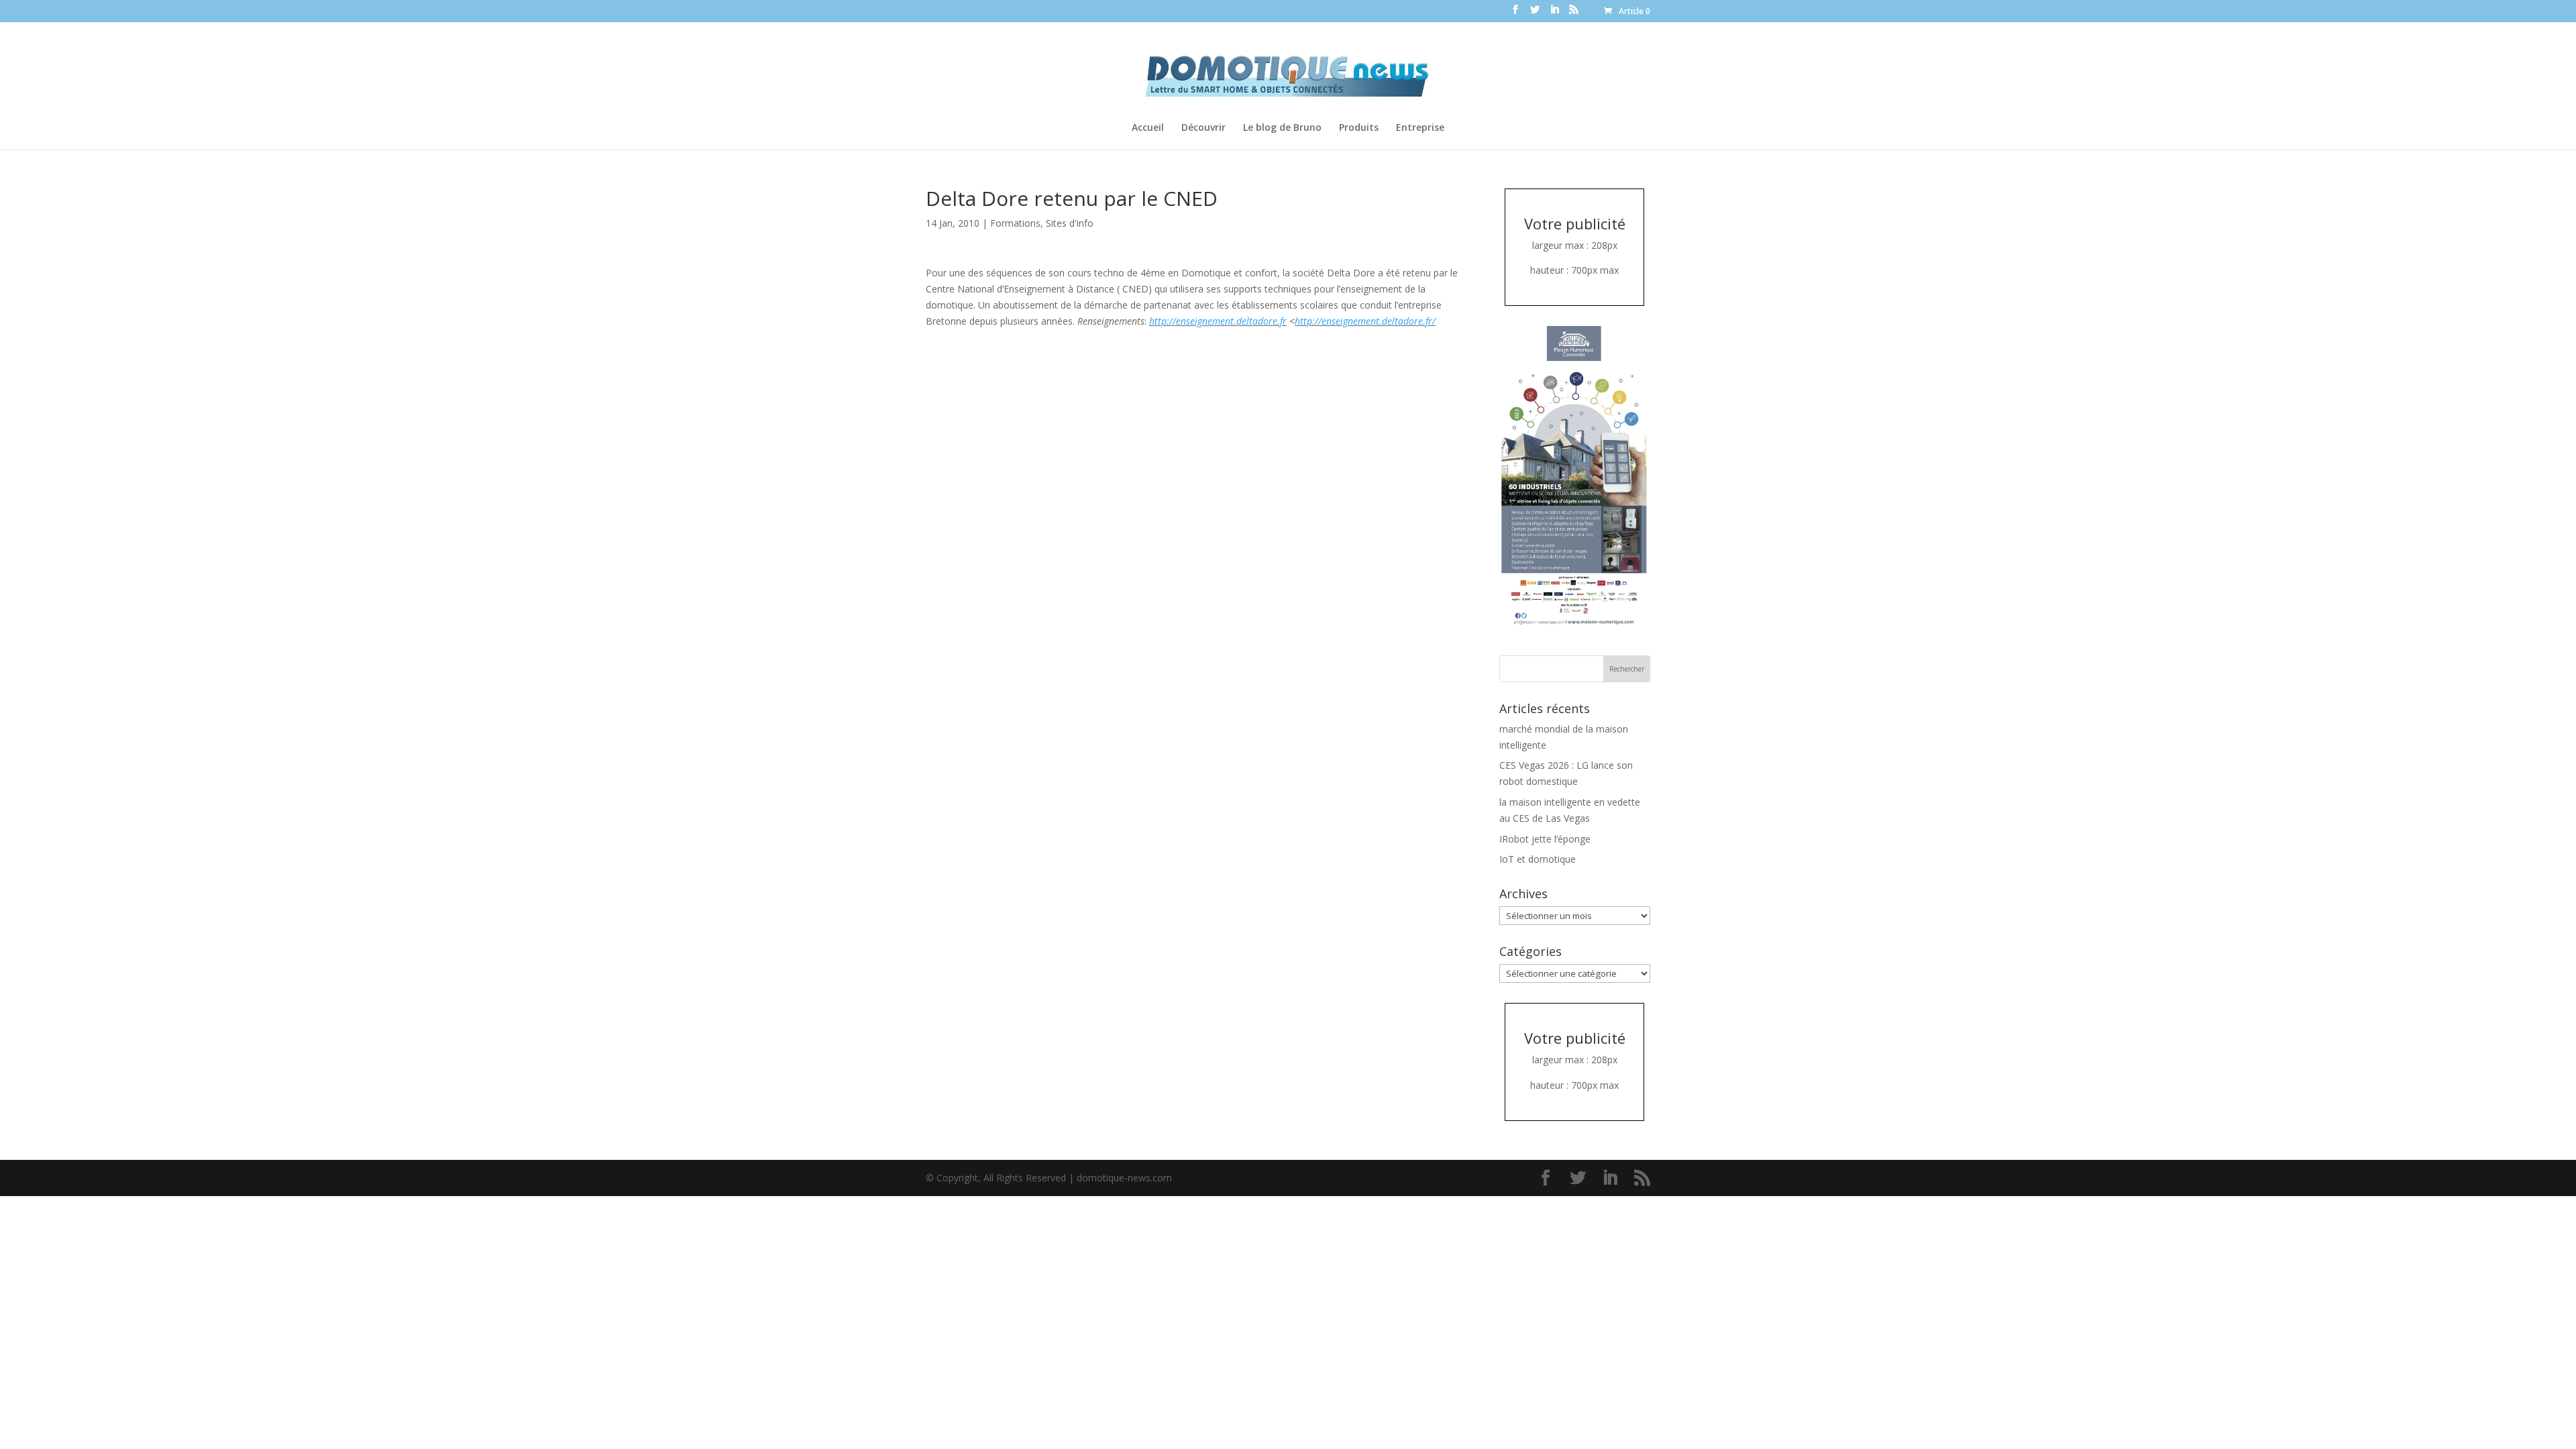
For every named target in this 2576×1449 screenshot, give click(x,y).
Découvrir (1203, 128)
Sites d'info (1070, 223)
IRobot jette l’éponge (1545, 839)
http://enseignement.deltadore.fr (1218, 321)
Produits (1359, 128)
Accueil (1148, 128)
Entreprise (1420, 128)
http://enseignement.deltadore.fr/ (1365, 321)
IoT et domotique (1538, 859)
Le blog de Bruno (1282, 128)
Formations (1015, 223)
